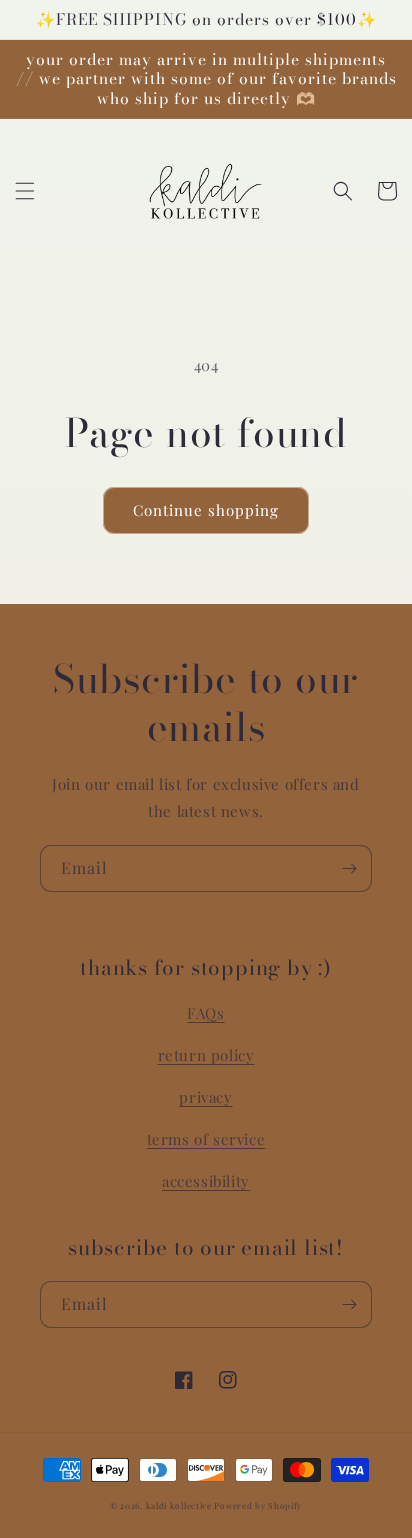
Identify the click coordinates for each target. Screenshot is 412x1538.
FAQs (205, 1013)
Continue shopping (206, 510)
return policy (206, 1055)
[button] (25, 191)
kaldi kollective (180, 1505)
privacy (205, 1097)
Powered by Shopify (258, 1505)
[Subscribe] (349, 868)
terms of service (206, 1139)
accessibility (206, 1181)
